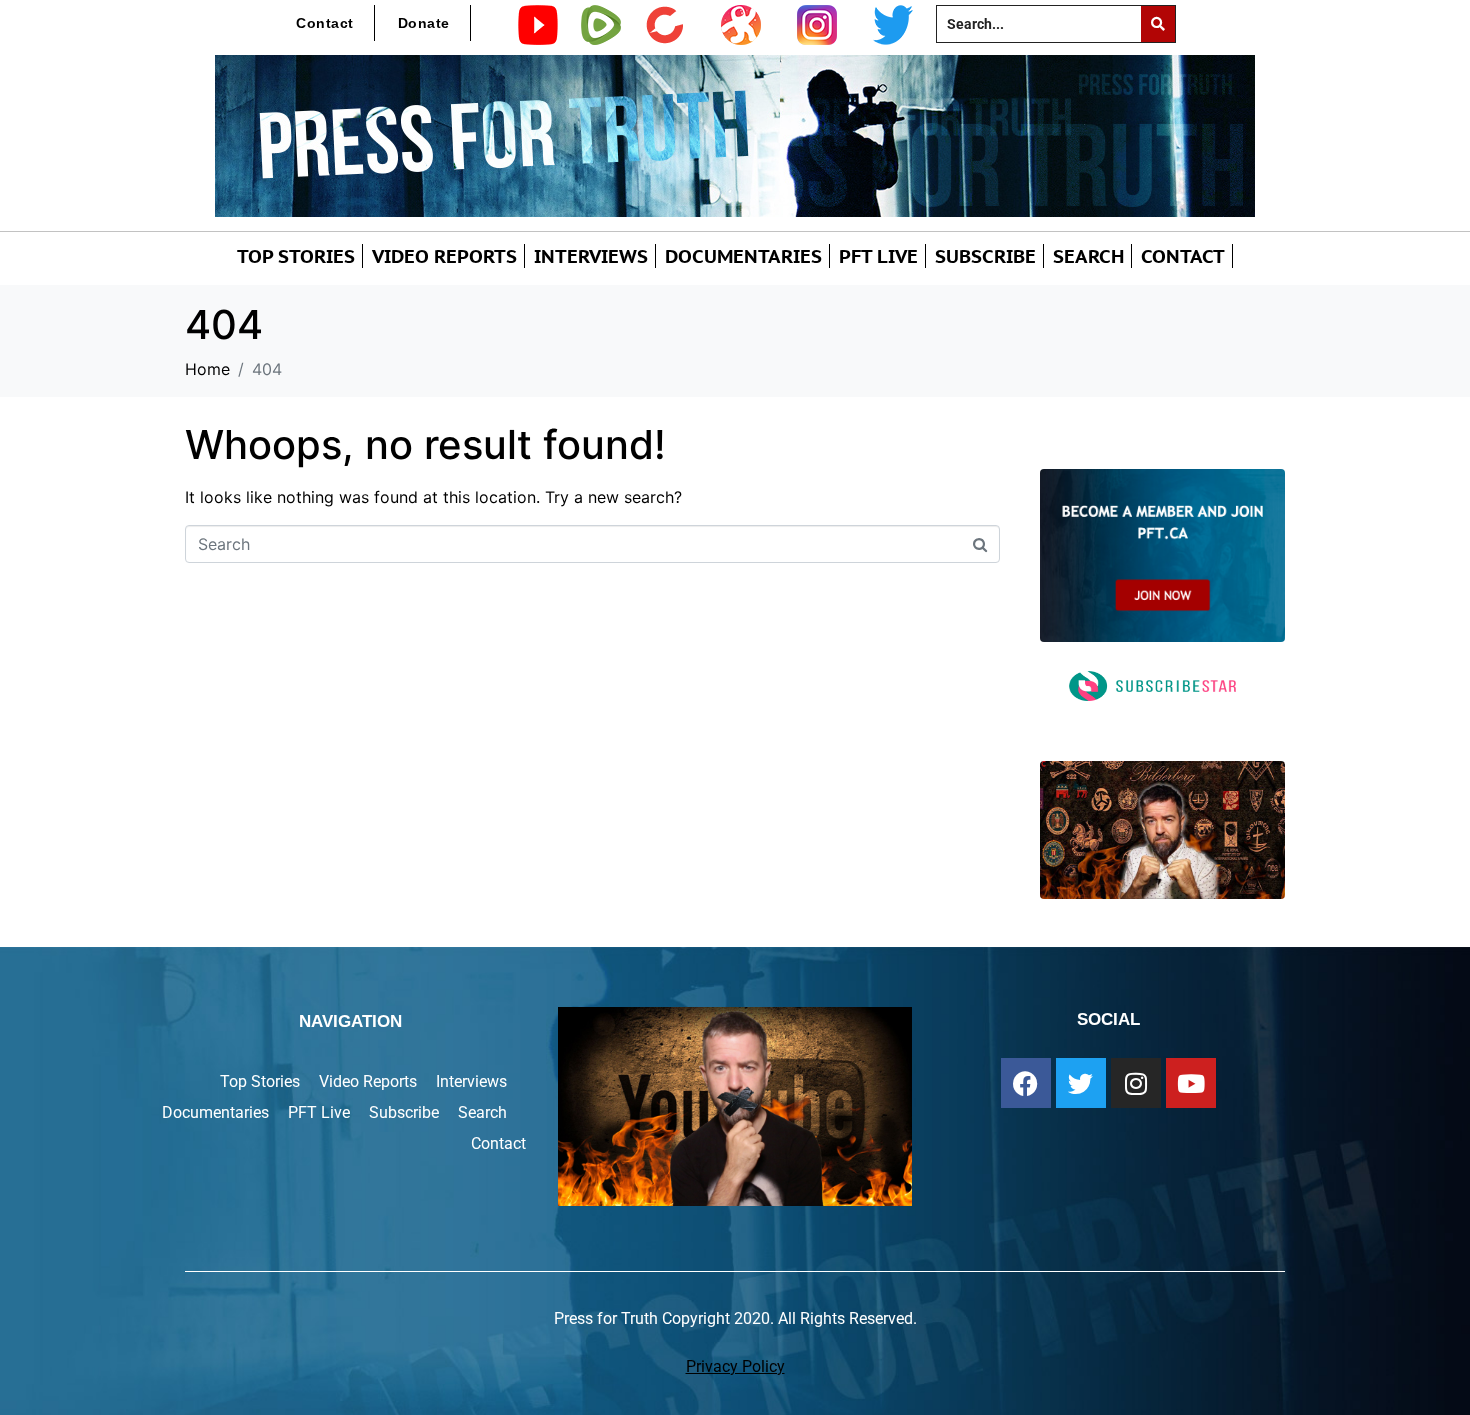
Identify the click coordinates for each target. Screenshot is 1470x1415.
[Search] (1158, 24)
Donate (424, 23)
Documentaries (743, 256)
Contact (325, 23)
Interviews (591, 256)
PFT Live (878, 256)
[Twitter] (1081, 1083)
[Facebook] (1026, 1083)
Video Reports (444, 256)
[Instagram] (1136, 1083)
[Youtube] (1191, 1083)
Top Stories (296, 256)
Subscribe (985, 256)
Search (1088, 256)
